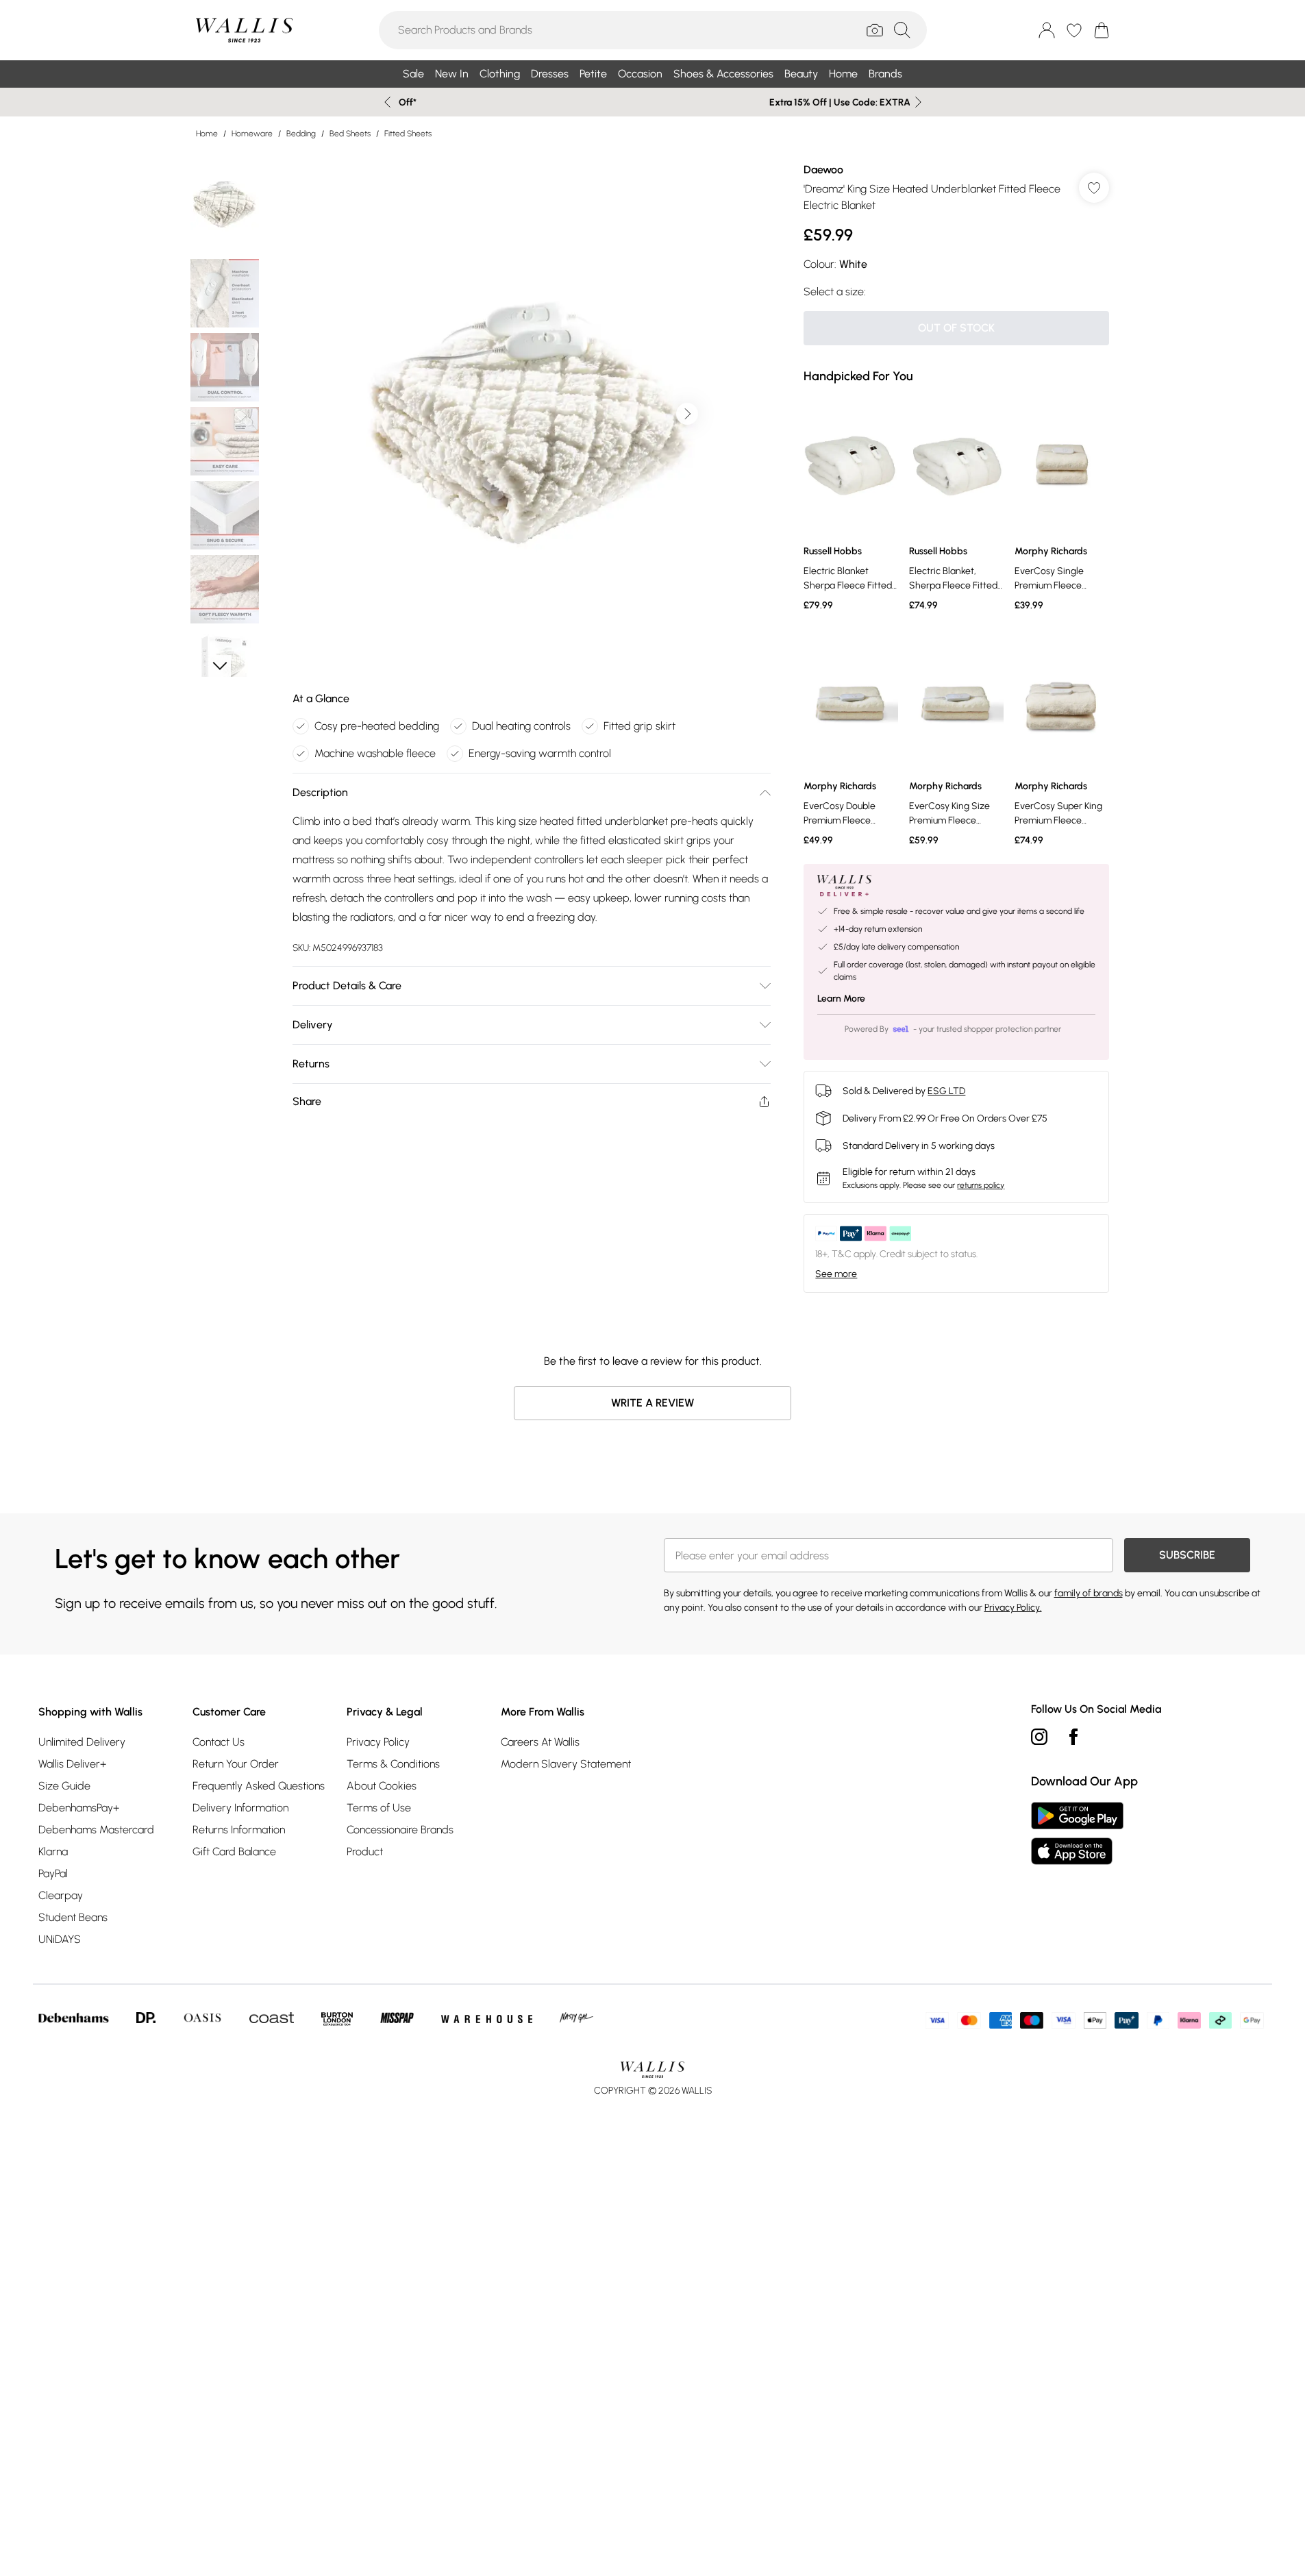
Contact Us (219, 1742)
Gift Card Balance (234, 1851)
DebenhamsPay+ (79, 1808)
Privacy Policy (378, 1742)
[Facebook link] (1073, 1737)
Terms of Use (379, 1808)
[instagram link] (1039, 1737)
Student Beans (73, 1917)
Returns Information (239, 1830)
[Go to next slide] (687, 414)
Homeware (252, 134)
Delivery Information (240, 1808)
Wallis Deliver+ (72, 1764)
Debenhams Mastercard (96, 1830)
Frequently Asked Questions (259, 1786)
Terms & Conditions (393, 1764)
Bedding (301, 134)
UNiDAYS (60, 1939)
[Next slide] (918, 102)
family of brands (1089, 1593)
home (207, 134)
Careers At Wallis (540, 1742)
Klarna (53, 1851)
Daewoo (823, 170)
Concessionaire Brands (400, 1830)
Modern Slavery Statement (566, 1764)
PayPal (53, 1873)
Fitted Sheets (408, 134)
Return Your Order (236, 1764)
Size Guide (64, 1786)
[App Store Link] (1077, 1833)
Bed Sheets (350, 134)
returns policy (981, 1185)
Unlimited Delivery (82, 1742)
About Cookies (382, 1786)
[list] (531, 414)
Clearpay (61, 1895)
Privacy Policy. (1013, 1608)
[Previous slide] (387, 102)
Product (365, 1851)
